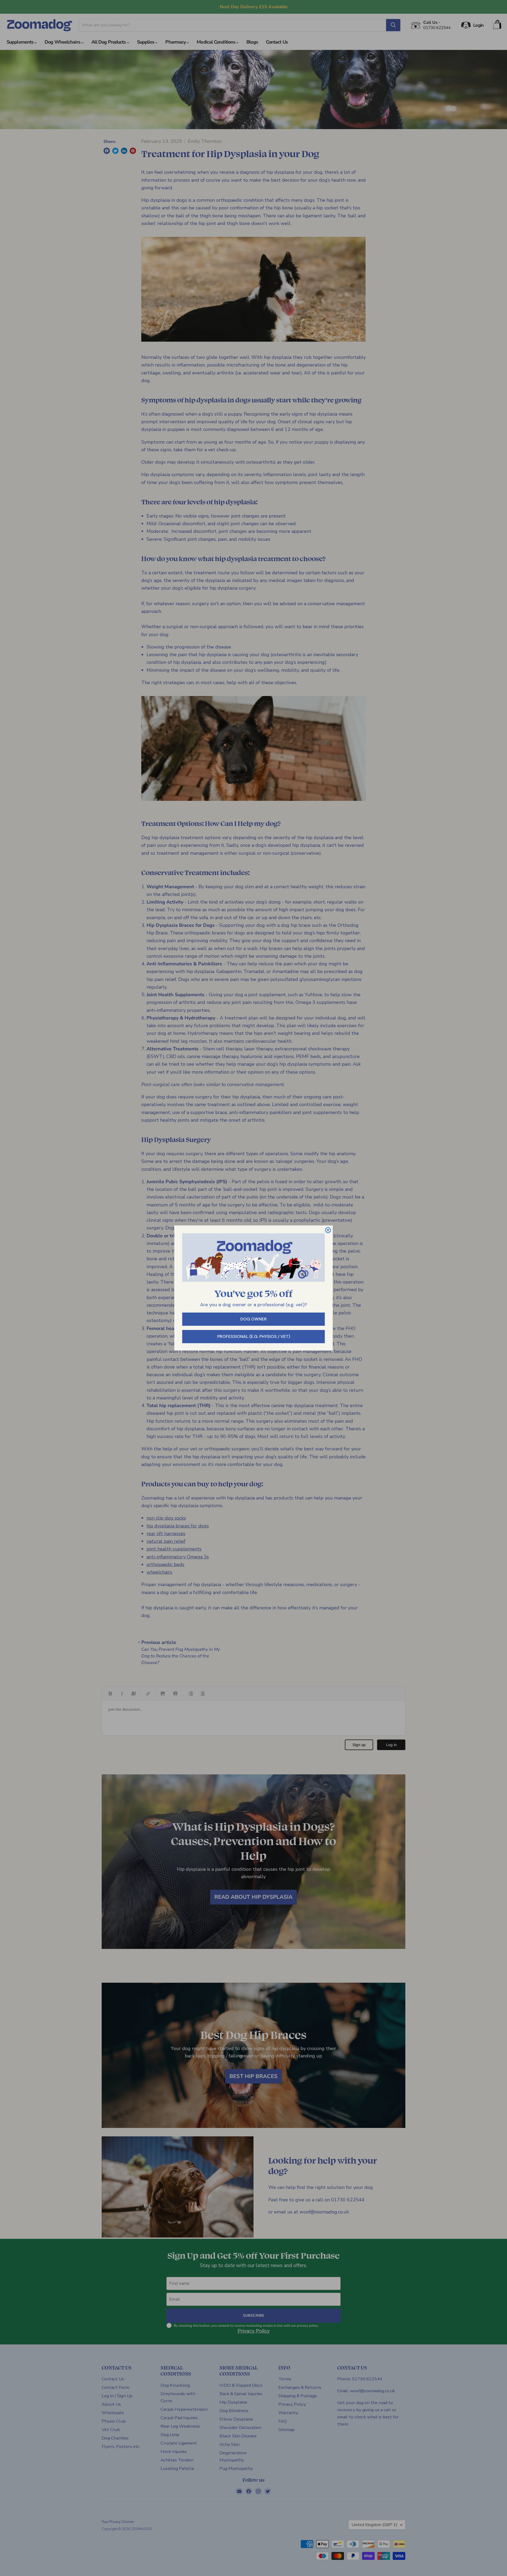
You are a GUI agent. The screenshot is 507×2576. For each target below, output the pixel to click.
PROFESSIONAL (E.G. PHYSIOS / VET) (254, 1336)
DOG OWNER (253, 1319)
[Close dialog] (328, 1230)
